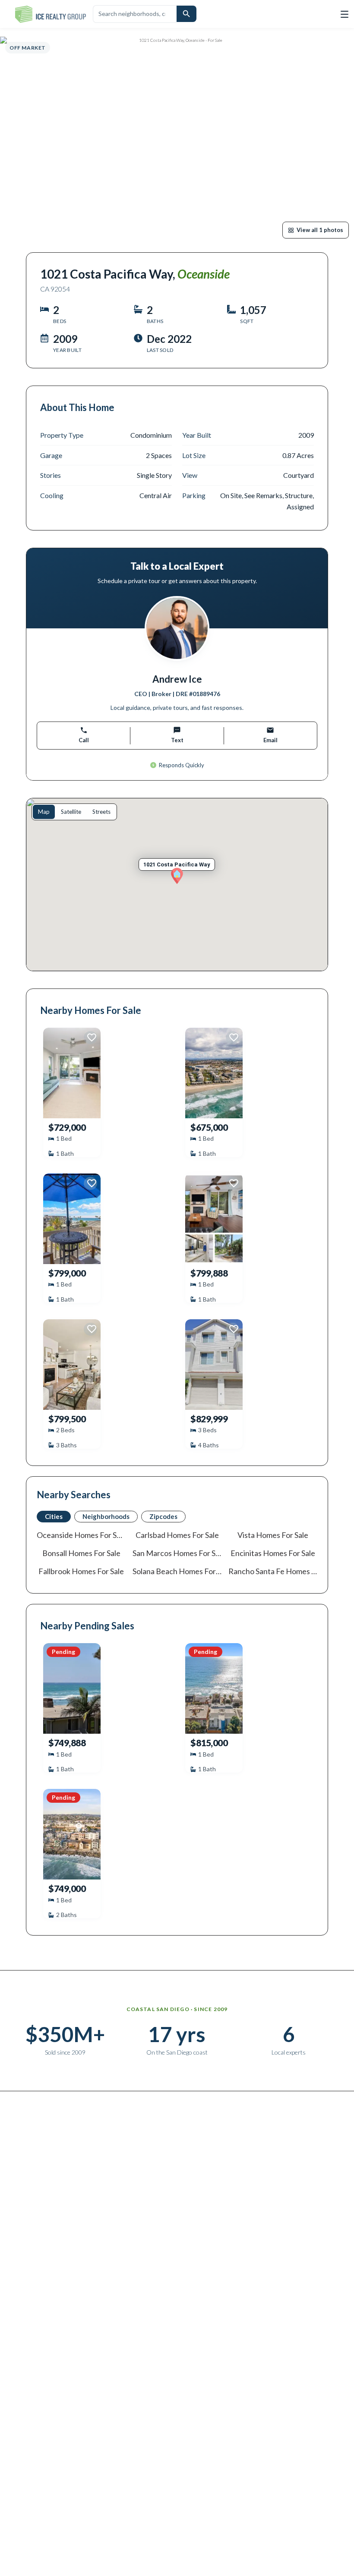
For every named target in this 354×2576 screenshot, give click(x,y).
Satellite (71, 812)
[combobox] (135, 14)
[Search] (186, 14)
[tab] (54, 1517)
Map (44, 812)
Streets (101, 812)
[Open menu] (345, 14)
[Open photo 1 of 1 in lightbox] (177, 140)
